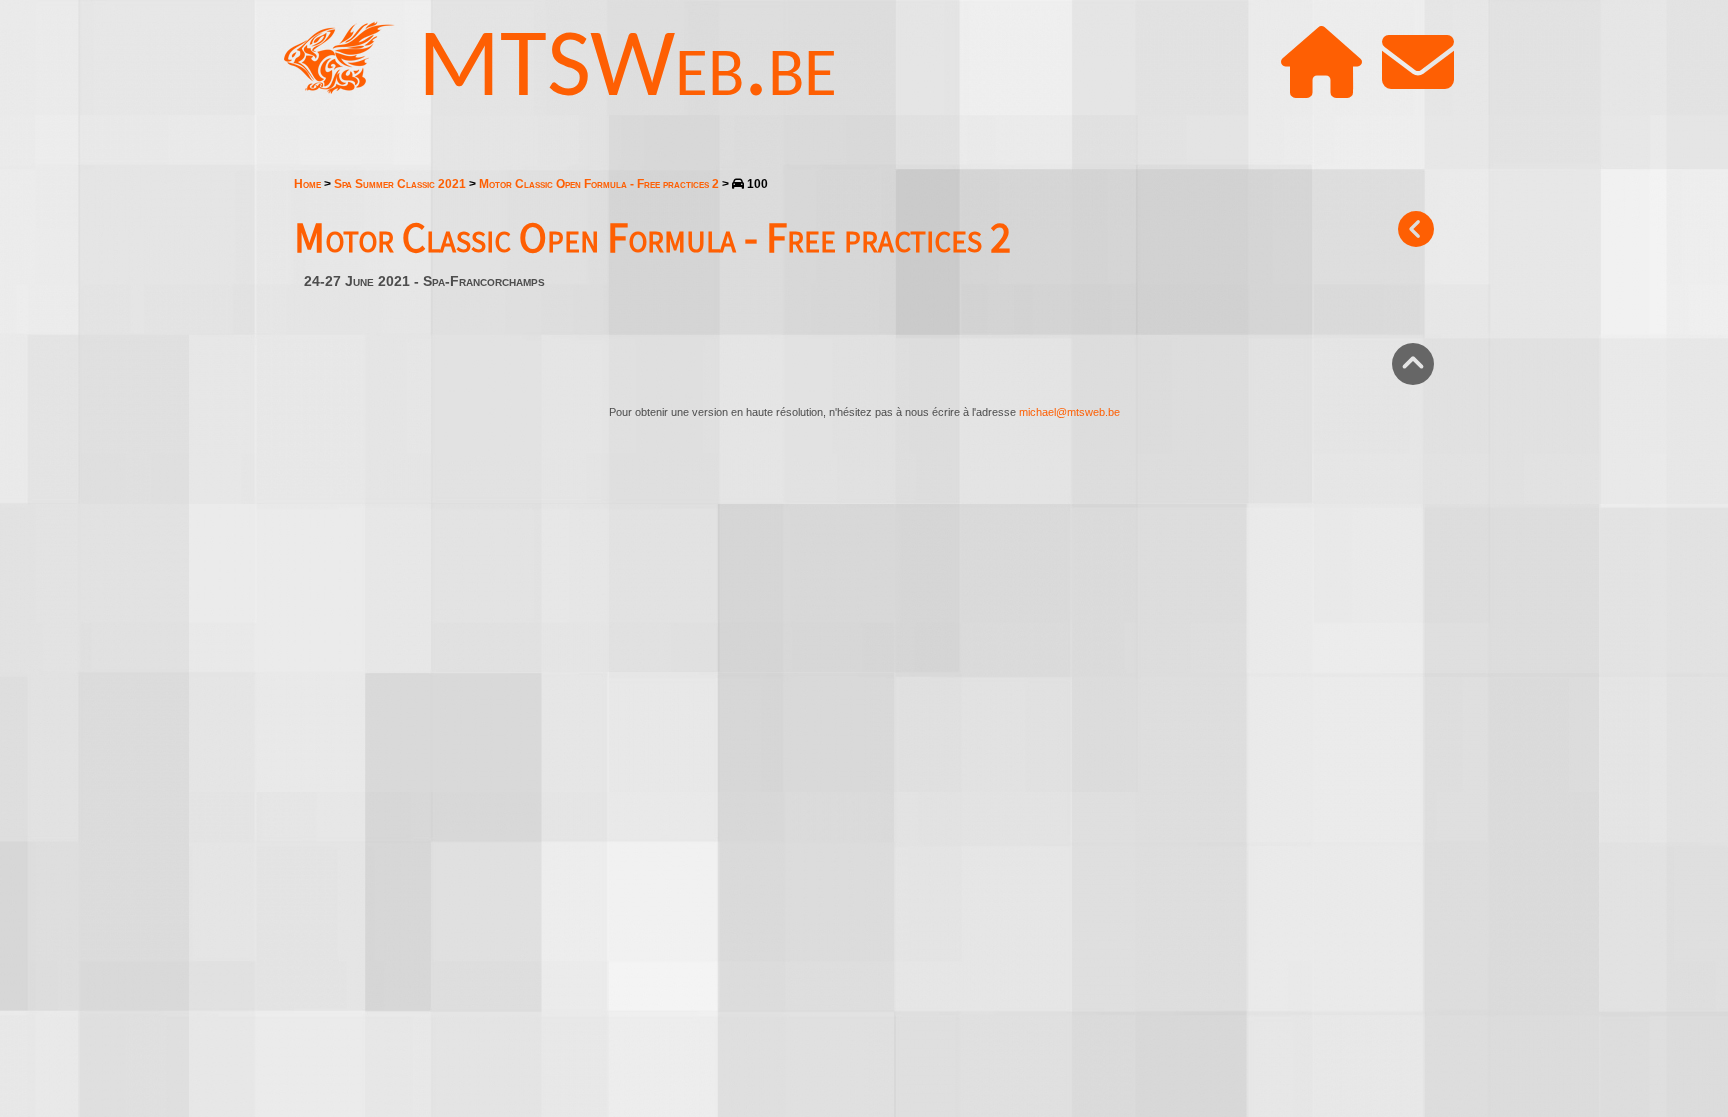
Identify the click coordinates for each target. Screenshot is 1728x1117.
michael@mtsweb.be (1069, 412)
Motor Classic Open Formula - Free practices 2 (599, 184)
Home (307, 184)
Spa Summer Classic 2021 (400, 184)
